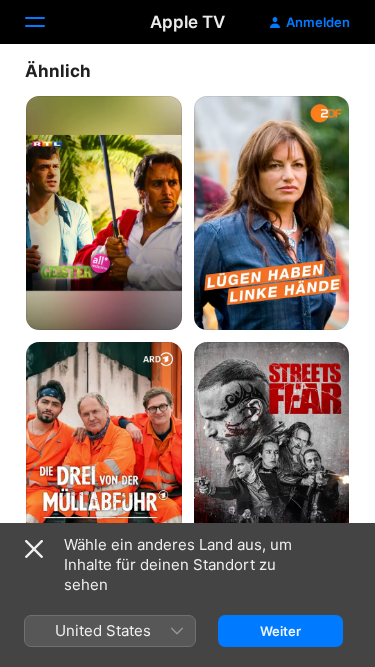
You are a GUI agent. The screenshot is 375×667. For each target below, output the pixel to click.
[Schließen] (34, 549)
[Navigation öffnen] (47, 22)
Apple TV (187, 22)
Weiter (280, 631)
